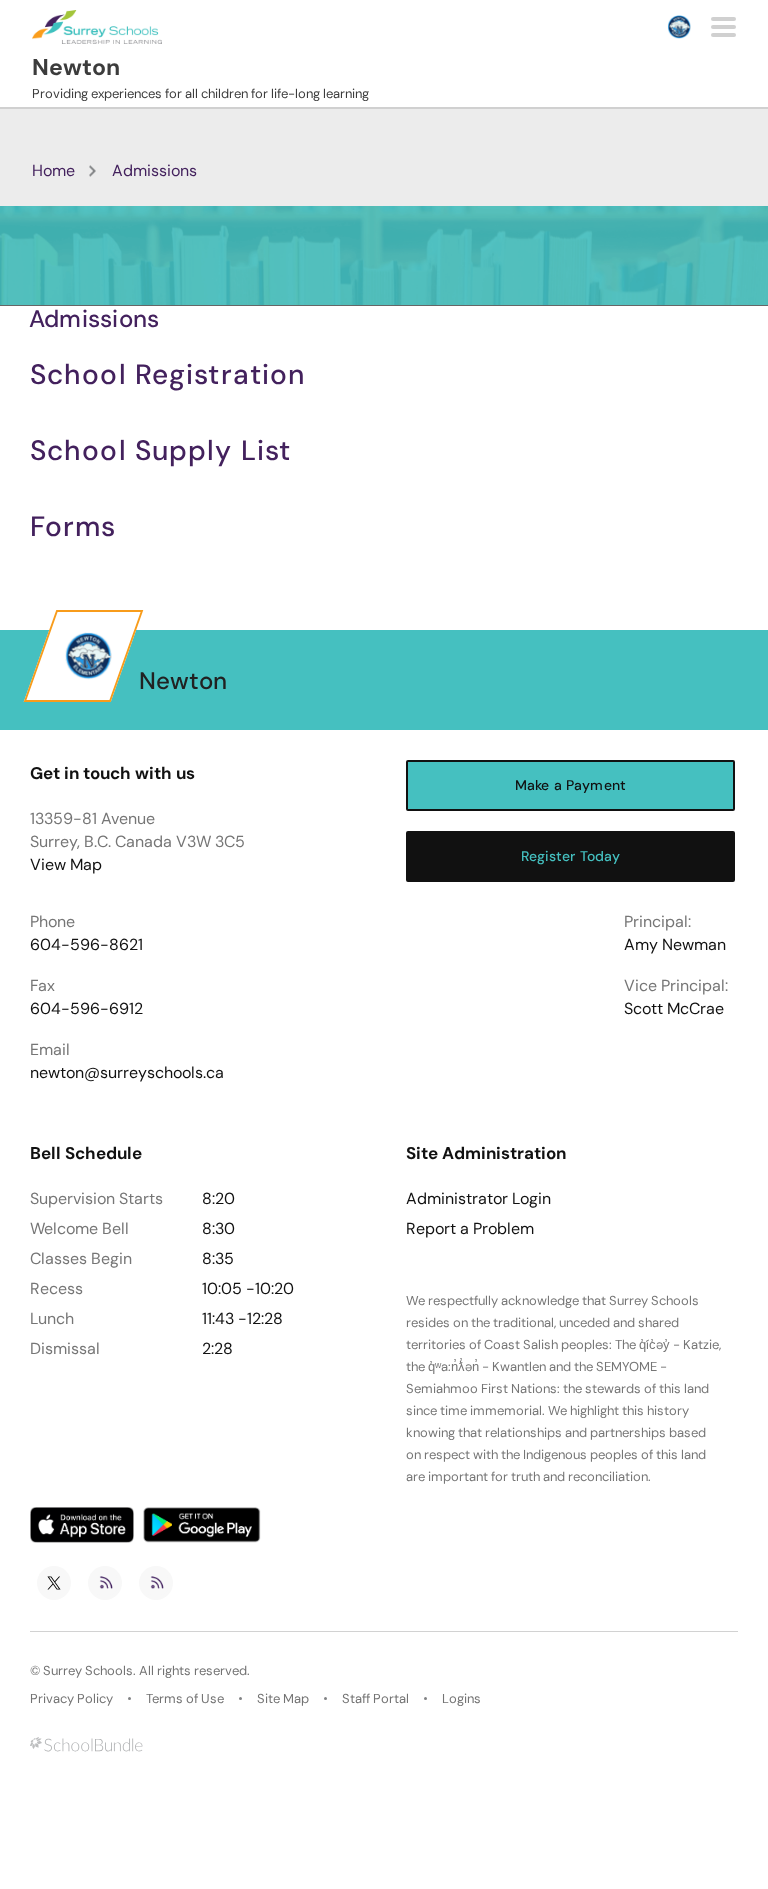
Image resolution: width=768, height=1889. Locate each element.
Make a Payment (570, 785)
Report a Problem (470, 1229)
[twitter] (54, 1583)
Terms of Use (185, 1698)
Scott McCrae (674, 1008)
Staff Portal (375, 1698)
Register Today (571, 856)
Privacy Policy (71, 1698)
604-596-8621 (86, 944)
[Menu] (723, 27)
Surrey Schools (88, 1670)
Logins (461, 1698)
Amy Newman (675, 944)
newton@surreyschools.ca (127, 1072)
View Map (66, 864)
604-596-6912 (86, 1008)
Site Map (283, 1698)
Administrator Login (478, 1199)
